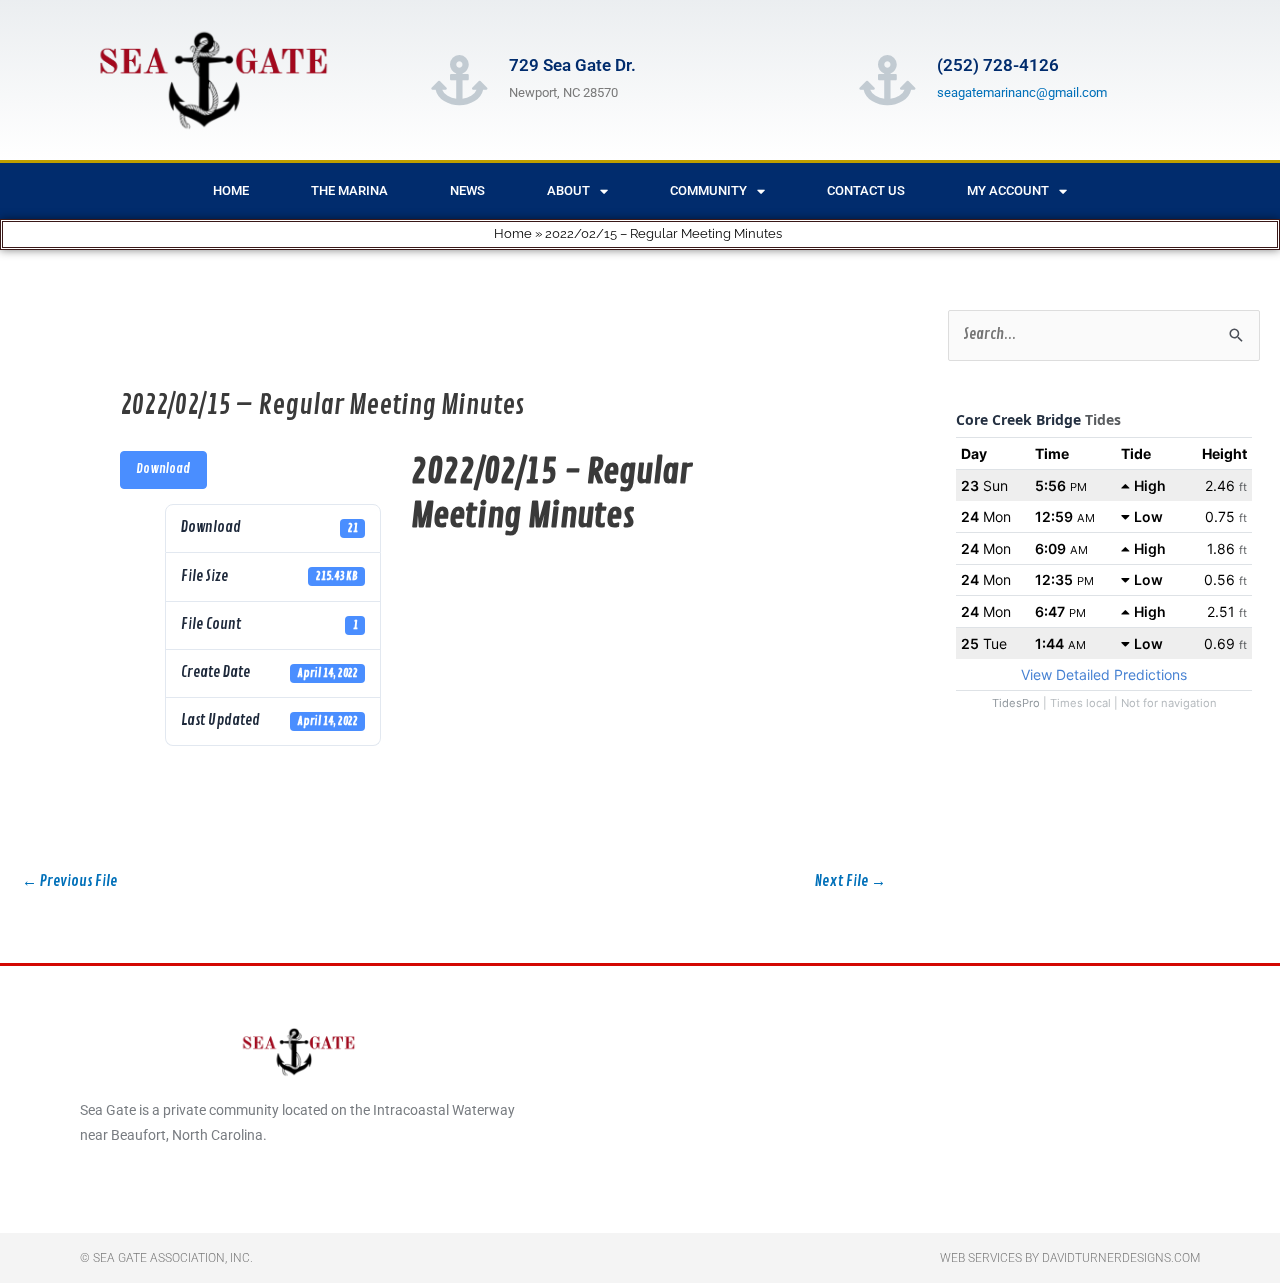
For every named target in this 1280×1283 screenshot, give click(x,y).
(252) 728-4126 (998, 65)
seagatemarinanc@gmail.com (1022, 92)
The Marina (349, 190)
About (568, 190)
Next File (850, 881)
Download (163, 469)
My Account (1008, 190)
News (467, 190)
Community (708, 190)
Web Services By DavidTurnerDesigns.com (1070, 1258)
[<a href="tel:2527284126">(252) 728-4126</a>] (887, 80)
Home (231, 190)
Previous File (69, 881)
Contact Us (866, 190)
